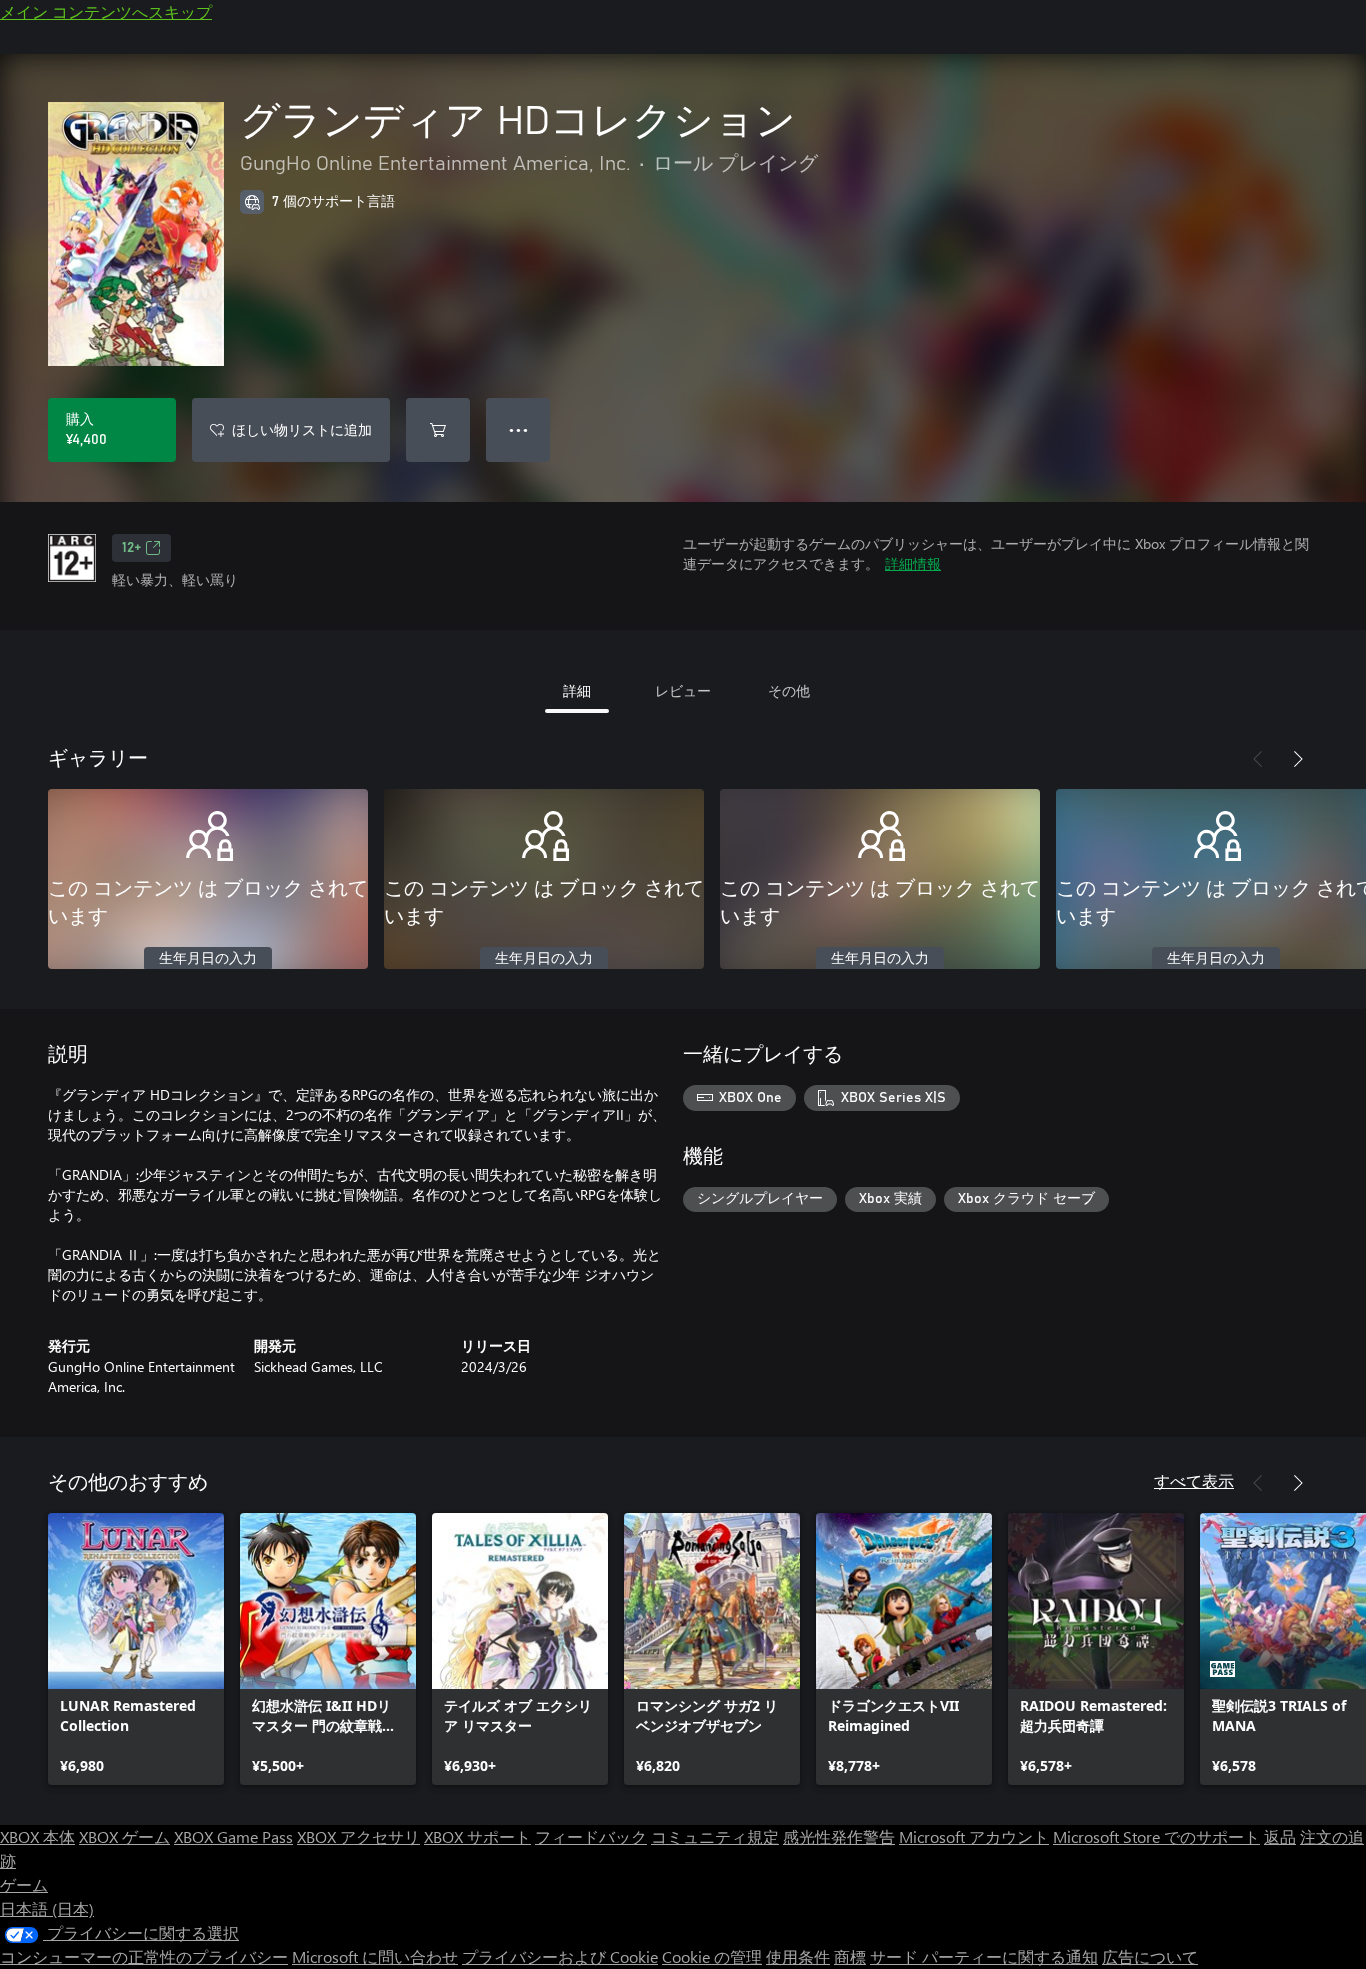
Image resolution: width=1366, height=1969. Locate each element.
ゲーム (24, 1884)
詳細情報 (913, 563)
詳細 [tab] (577, 690)
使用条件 (798, 1956)
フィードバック (591, 1836)
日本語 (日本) (47, 1908)
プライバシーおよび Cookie (560, 1956)
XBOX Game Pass (233, 1836)
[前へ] (1258, 759)
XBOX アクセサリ (358, 1836)
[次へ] (1298, 759)
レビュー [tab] (683, 690)
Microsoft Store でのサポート (1156, 1836)
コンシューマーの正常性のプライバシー (144, 1956)
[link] (136, 1649)
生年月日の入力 (208, 959)
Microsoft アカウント (974, 1836)
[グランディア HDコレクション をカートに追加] (438, 430)
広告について (1150, 1956)
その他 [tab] (789, 690)
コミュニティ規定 (715, 1836)
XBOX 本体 (37, 1836)
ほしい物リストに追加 (302, 429)
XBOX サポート (477, 1836)
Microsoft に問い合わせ (375, 1956)
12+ (131, 548)
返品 (1280, 1836)
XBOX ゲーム (124, 1836)
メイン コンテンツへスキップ (106, 11)
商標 (850, 1956)
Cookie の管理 (712, 1956)
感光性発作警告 (839, 1836)
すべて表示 (1194, 1480)
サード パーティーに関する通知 (984, 1956)
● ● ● (518, 429)
